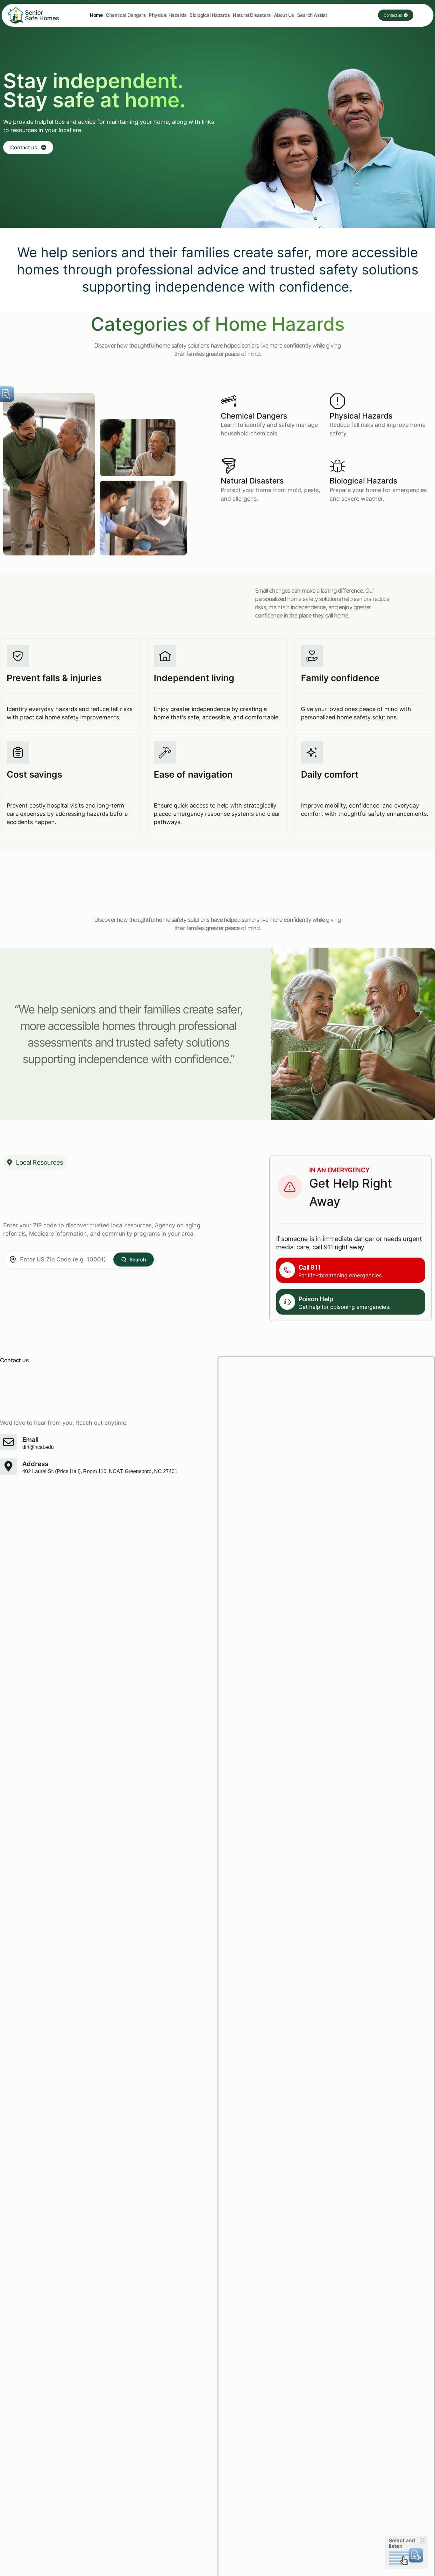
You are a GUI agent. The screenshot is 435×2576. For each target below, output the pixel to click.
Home (96, 15)
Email (30, 1440)
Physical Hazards (168, 15)
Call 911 (310, 1267)
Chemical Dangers (126, 15)
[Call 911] (287, 1270)
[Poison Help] (287, 1302)
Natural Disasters (252, 15)
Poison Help (316, 1299)
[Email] (8, 1442)
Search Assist (312, 15)
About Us (284, 15)
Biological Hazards (210, 15)
